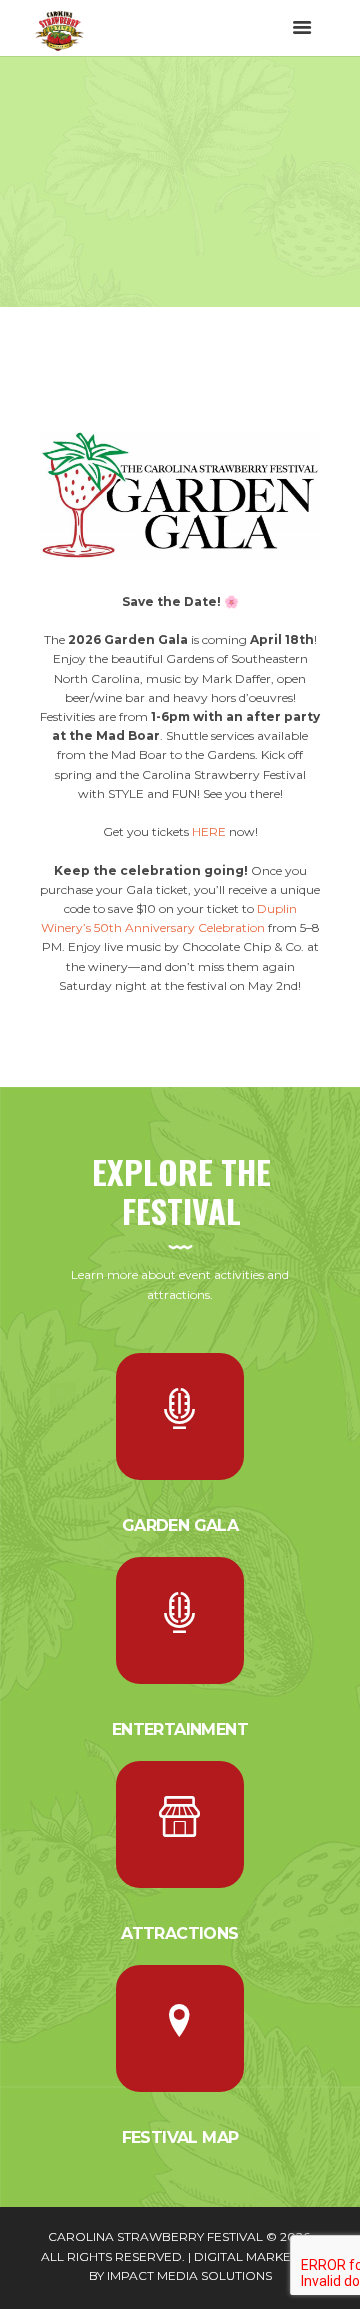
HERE (209, 831)
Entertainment (180, 1729)
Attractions (179, 1933)
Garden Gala (180, 1525)
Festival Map (180, 2137)
